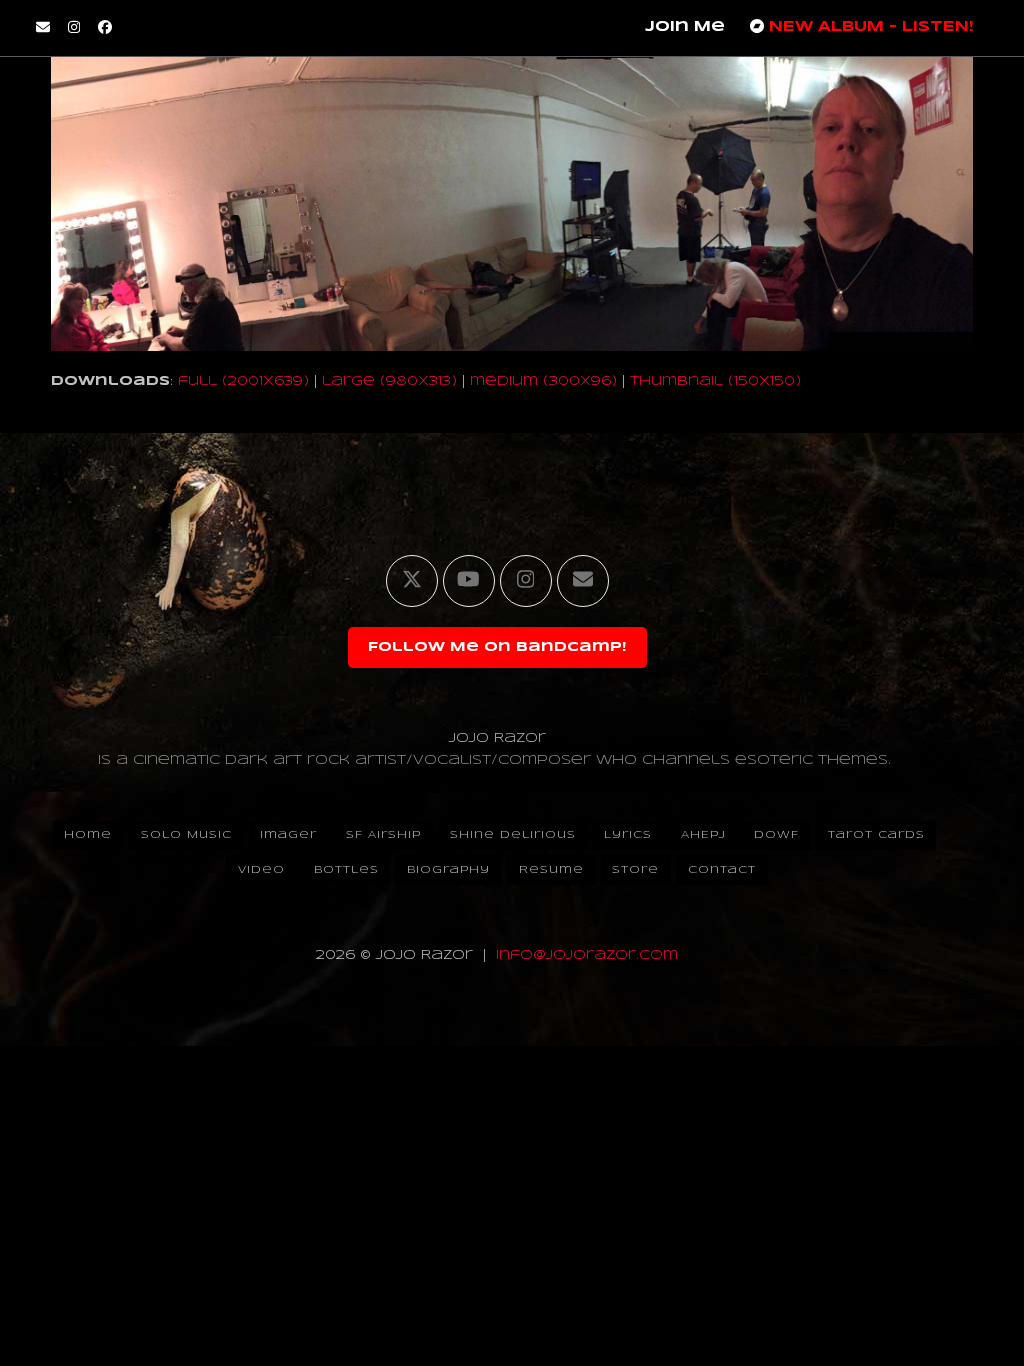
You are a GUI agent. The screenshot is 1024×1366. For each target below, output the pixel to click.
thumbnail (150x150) (715, 381)
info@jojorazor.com (587, 955)
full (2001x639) (243, 381)
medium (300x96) (543, 381)
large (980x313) (389, 381)
